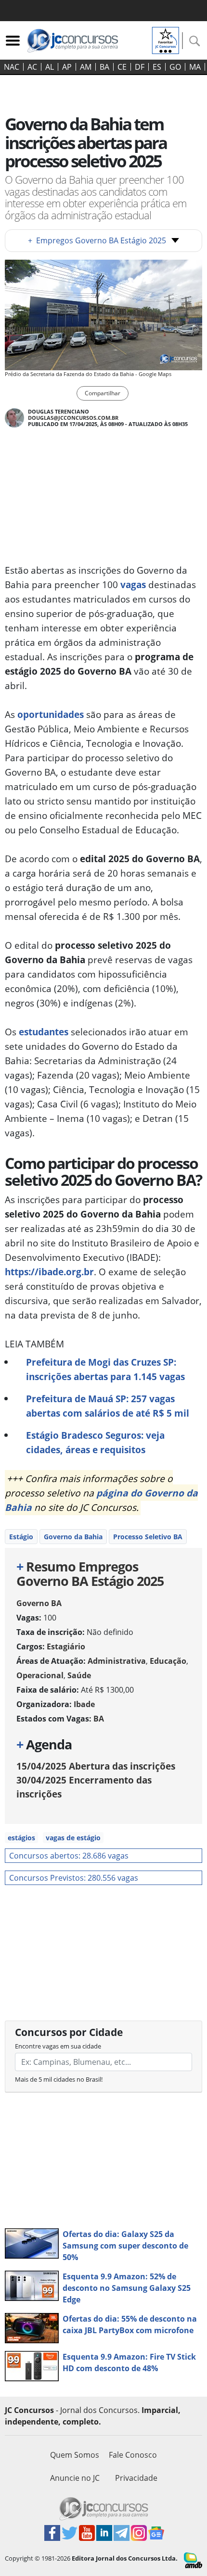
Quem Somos (75, 2455)
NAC (12, 67)
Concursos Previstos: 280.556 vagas (74, 1878)
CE (122, 67)
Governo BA (39, 1603)
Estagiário (66, 1646)
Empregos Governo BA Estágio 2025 (97, 240)
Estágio (21, 1537)
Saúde (79, 1675)
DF (140, 67)
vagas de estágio (73, 1838)
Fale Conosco (133, 2455)
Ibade (84, 1704)
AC (32, 67)
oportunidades (51, 714)
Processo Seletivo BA (148, 1537)
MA (195, 67)
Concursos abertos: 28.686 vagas (69, 1856)
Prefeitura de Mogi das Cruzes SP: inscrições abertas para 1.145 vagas (105, 1369)
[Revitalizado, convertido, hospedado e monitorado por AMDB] (193, 2560)
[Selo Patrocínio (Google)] (166, 39)
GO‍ (175, 67)
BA (104, 67)
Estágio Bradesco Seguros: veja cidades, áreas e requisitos (95, 1442)
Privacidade (136, 2478)
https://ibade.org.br (49, 1272)
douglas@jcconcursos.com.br (73, 418)
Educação (168, 1661)
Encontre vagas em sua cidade (58, 2046)
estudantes (44, 1032)
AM (86, 67)
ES (157, 67)
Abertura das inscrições (96, 1766)
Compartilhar (103, 393)
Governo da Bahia (73, 1537)
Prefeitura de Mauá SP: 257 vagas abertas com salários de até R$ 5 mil (108, 1406)
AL (50, 67)
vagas (133, 584)
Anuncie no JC (75, 2478)
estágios (21, 1838)
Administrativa (117, 1661)
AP (67, 67)
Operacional (40, 1675)
